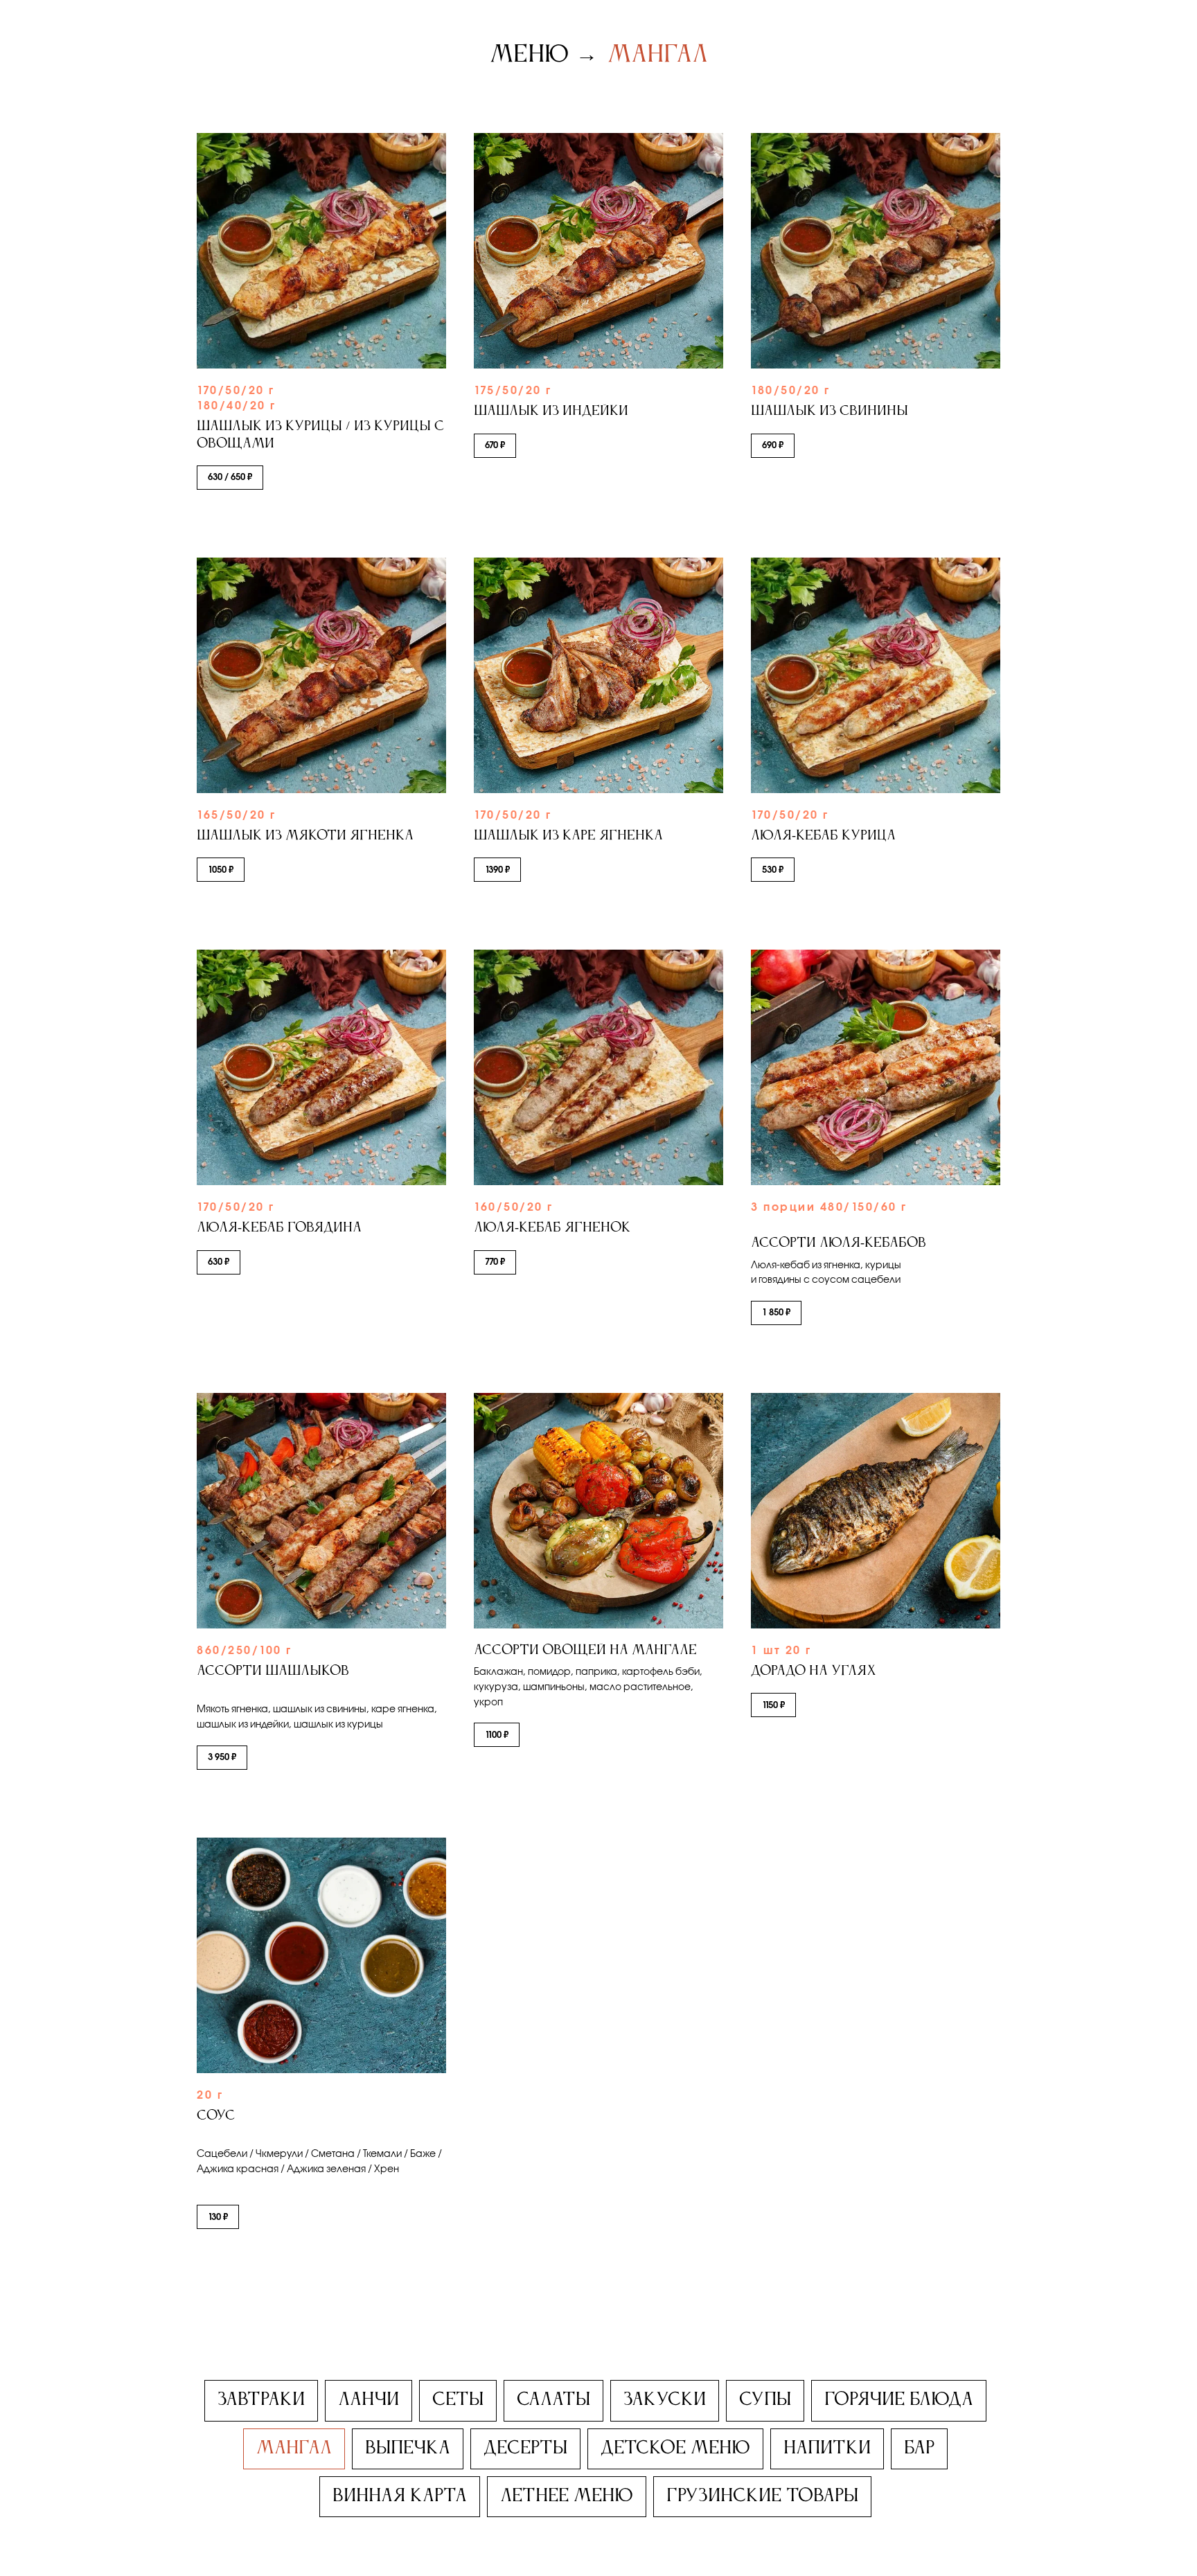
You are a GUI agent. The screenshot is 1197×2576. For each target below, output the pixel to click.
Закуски (665, 2400)
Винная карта (400, 2496)
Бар (919, 2449)
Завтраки (261, 2400)
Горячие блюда (899, 2400)
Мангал (658, 55)
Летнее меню (567, 2496)
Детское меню (675, 2449)
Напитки (827, 2449)
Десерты (525, 2449)
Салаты (553, 2400)
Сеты (458, 2400)
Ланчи (369, 2400)
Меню (529, 55)
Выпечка (408, 2449)
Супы (765, 2400)
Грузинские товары (762, 2496)
